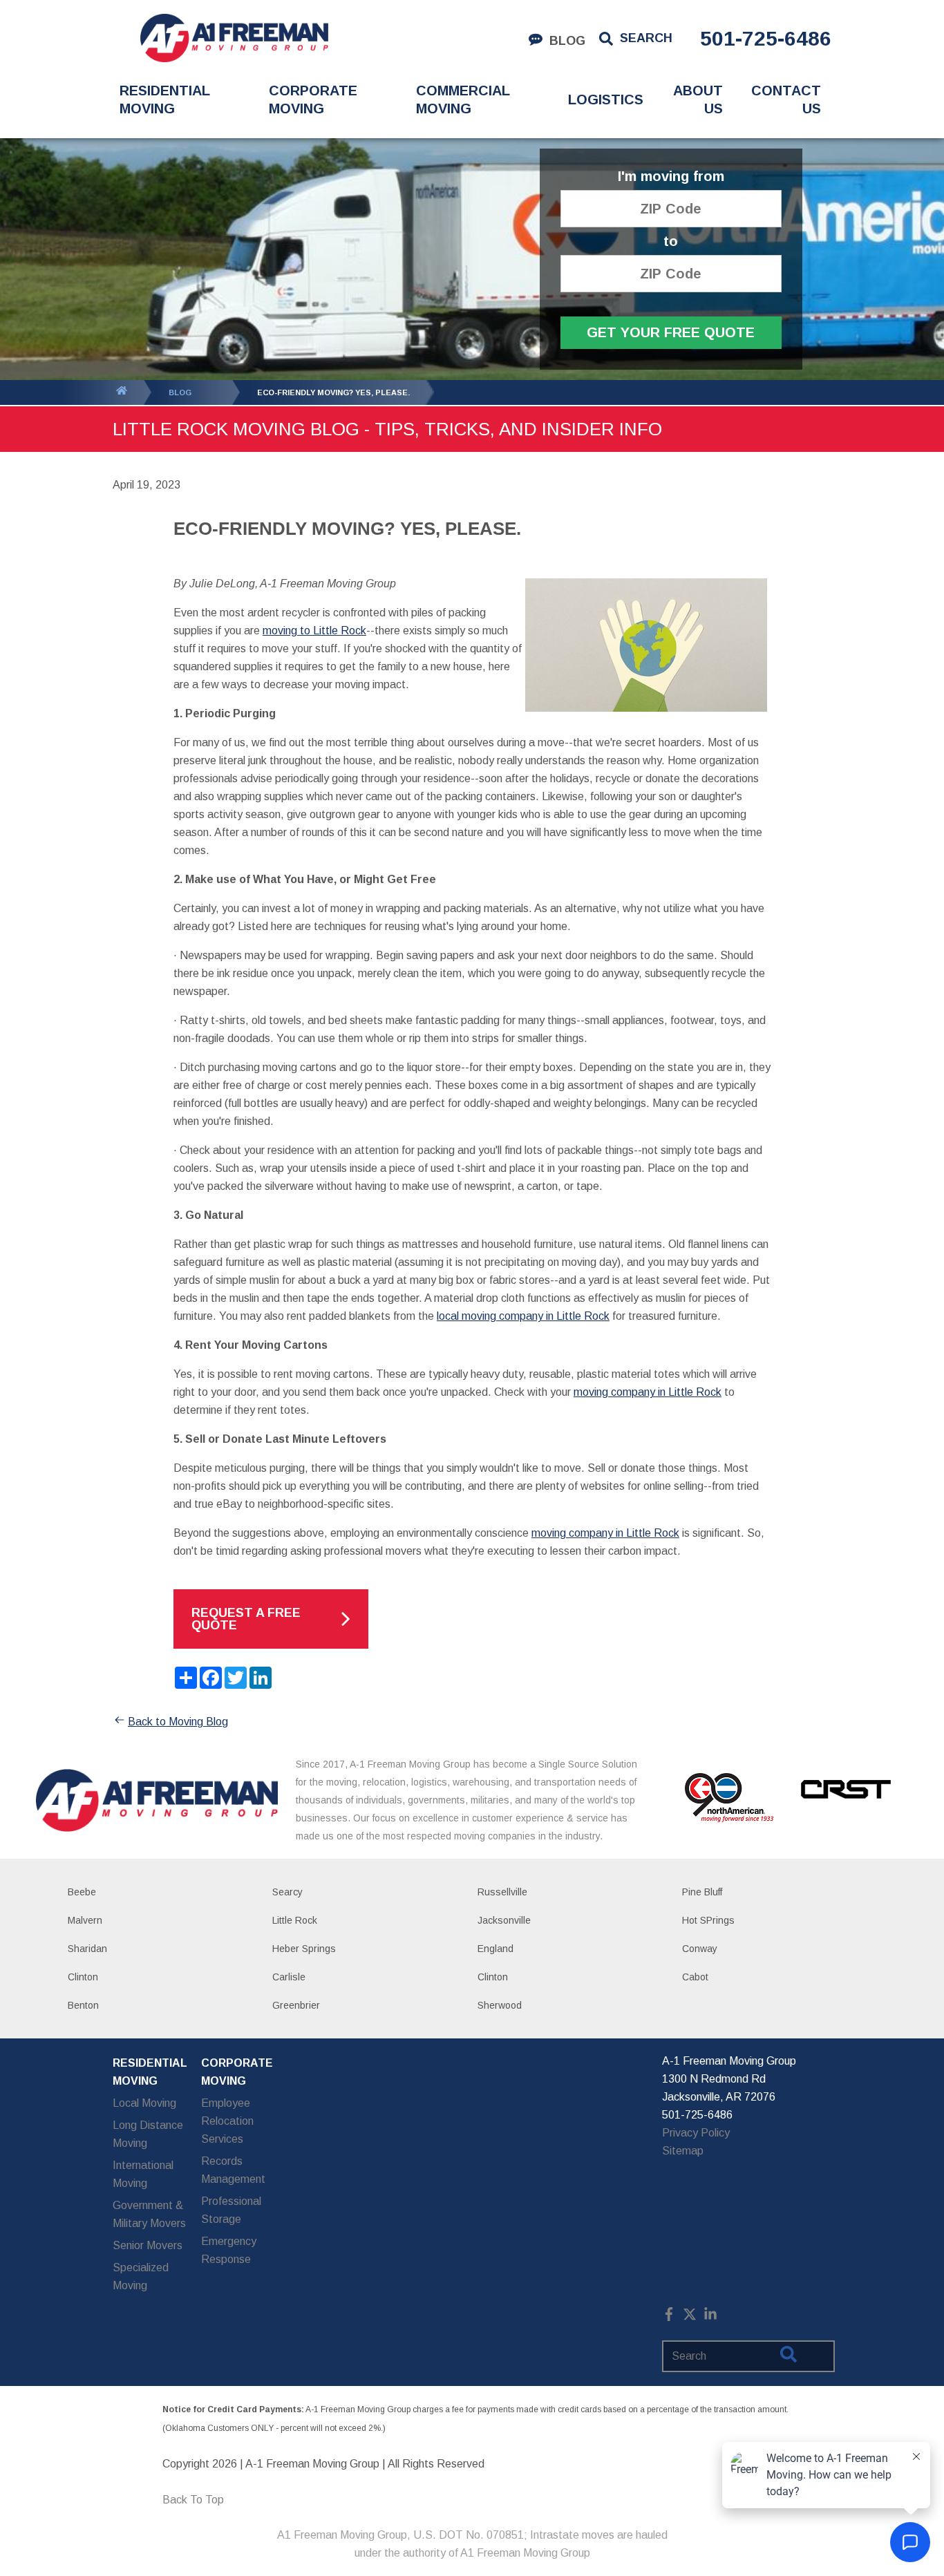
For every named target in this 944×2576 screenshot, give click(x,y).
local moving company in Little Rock (523, 1316)
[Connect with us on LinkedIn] (710, 2317)
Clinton (83, 1977)
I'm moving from (671, 177)
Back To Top (193, 2500)
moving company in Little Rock (648, 1392)
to (671, 241)
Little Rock (295, 1920)
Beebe (82, 1892)
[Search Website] (789, 2357)
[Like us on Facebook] (669, 2317)
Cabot (695, 1977)
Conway (700, 1949)
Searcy (287, 1892)
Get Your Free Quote (671, 332)
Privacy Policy (696, 2133)
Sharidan (87, 1949)
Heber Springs (304, 1949)
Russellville (502, 1892)
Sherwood (500, 2005)
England (495, 1949)
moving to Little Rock (314, 631)
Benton (83, 2005)
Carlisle (289, 1977)
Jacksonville (504, 1920)
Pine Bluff (702, 1892)
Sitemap (683, 2151)
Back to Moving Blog (178, 1722)
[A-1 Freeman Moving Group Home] (234, 38)
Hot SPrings (708, 1920)
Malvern (85, 1920)
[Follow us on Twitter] (690, 2317)
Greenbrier (296, 2005)
